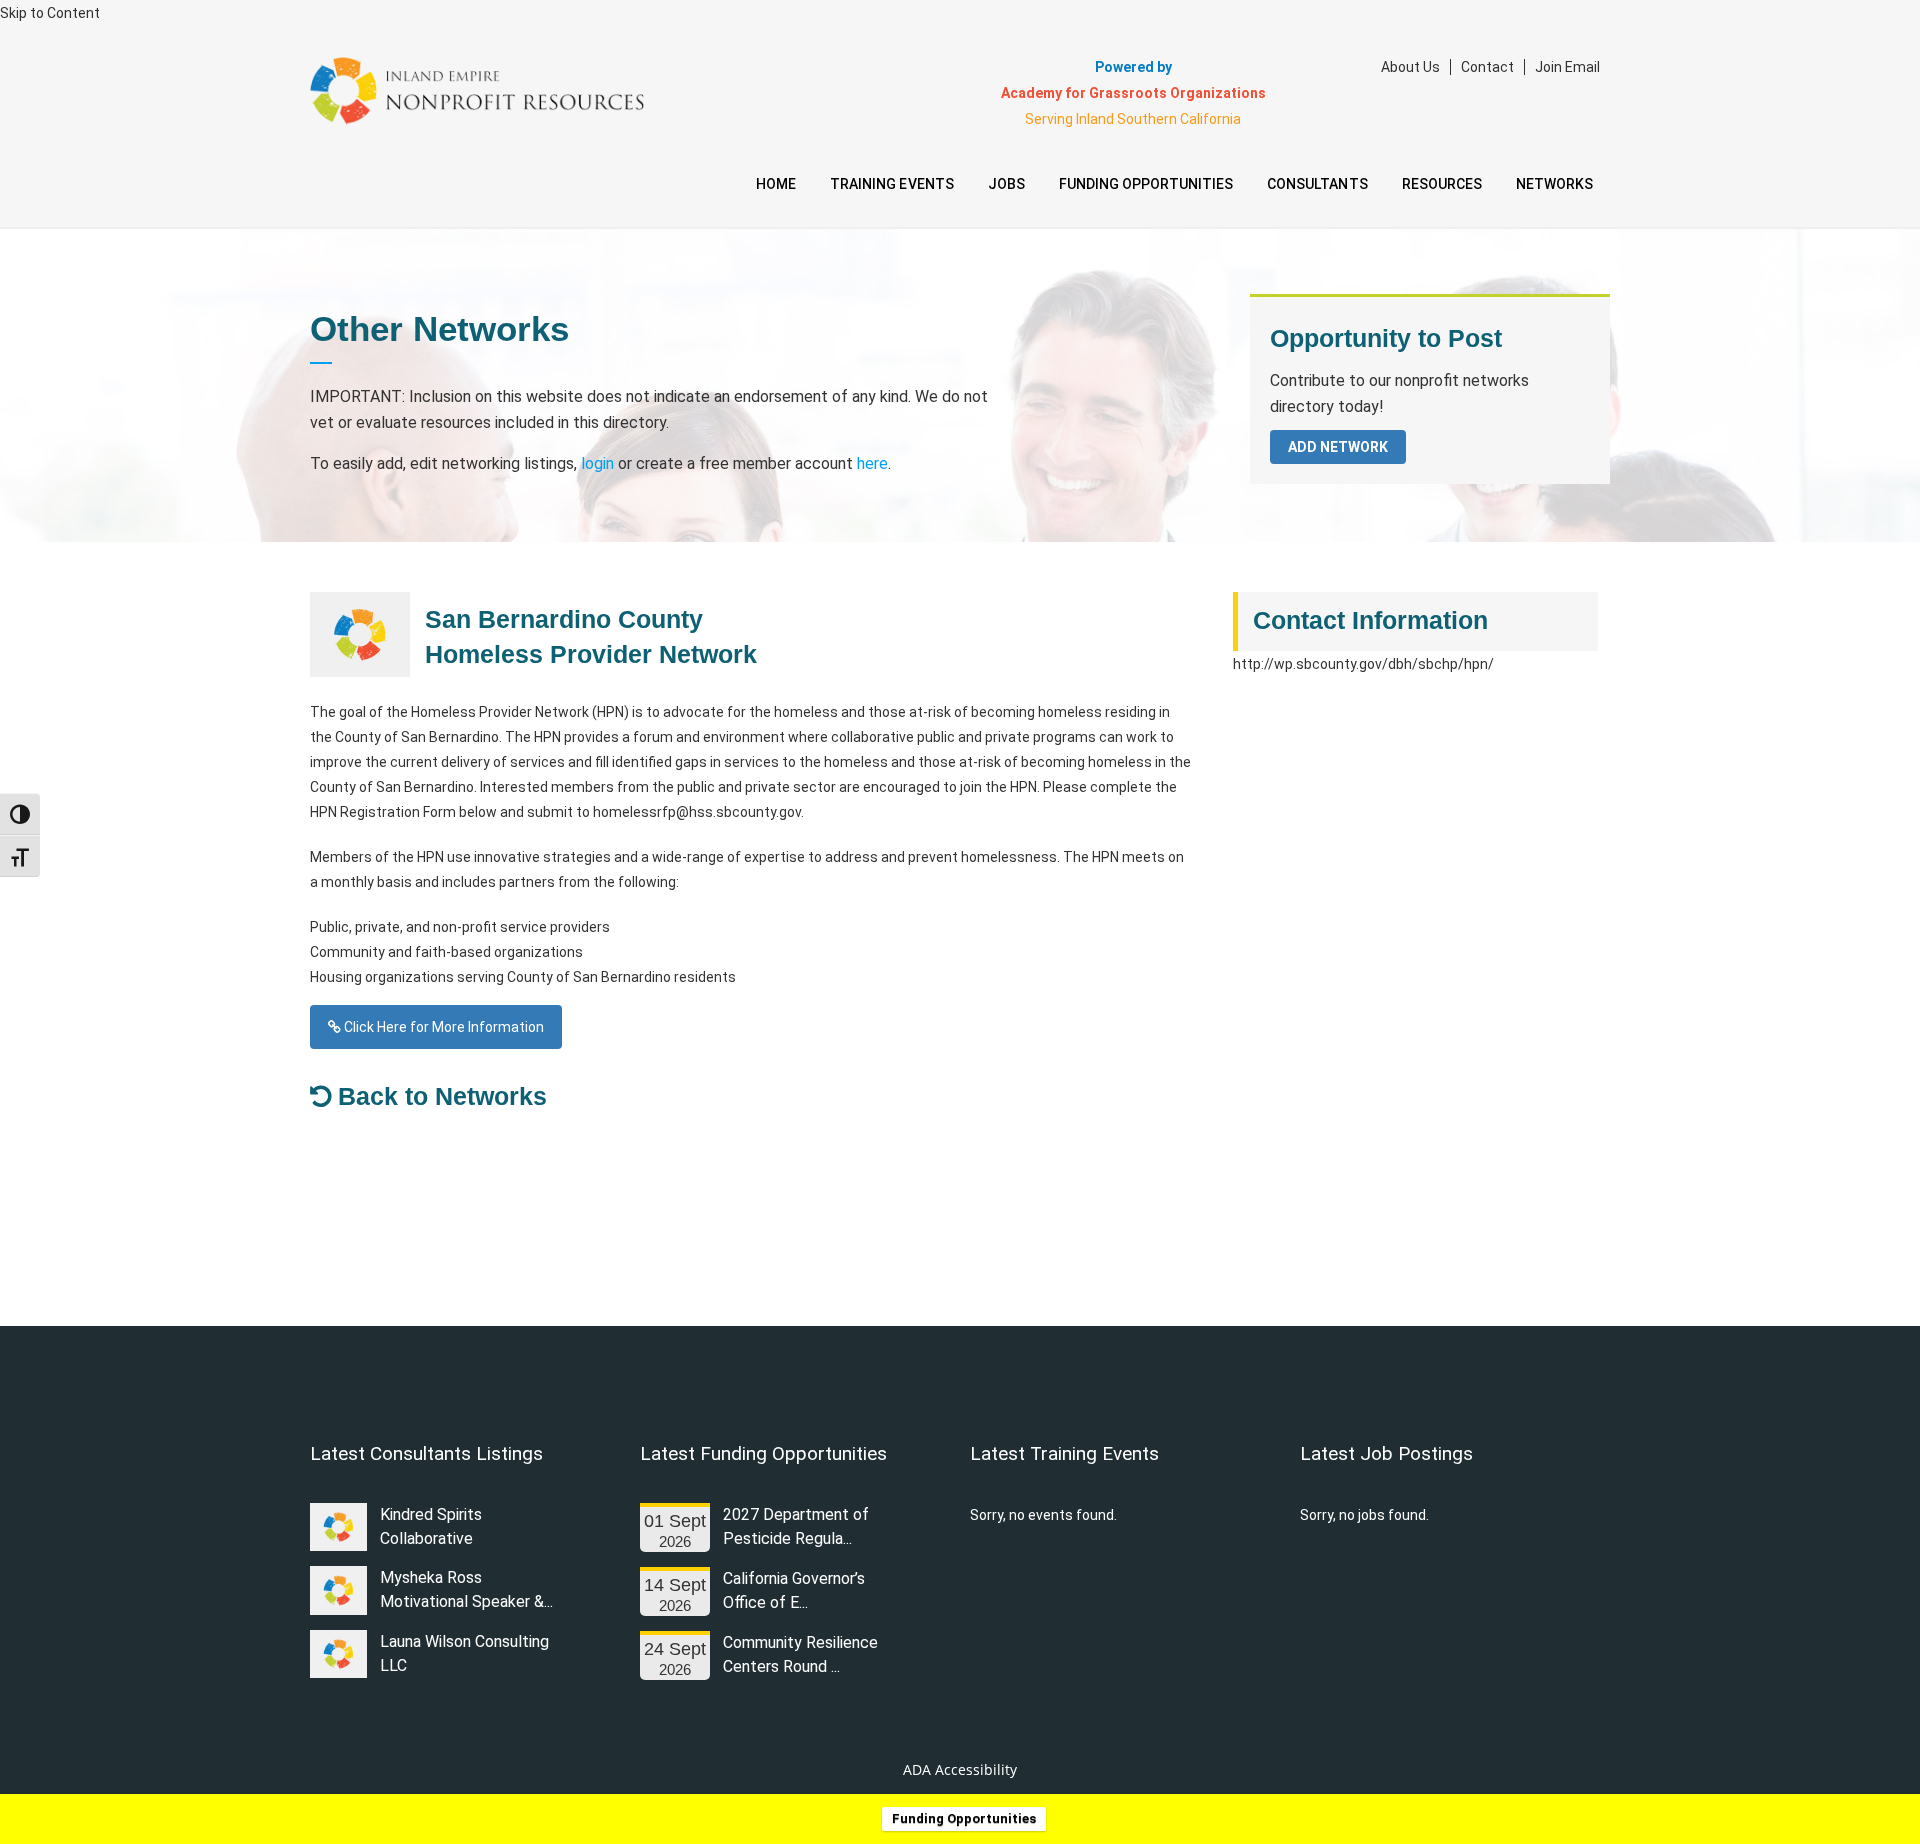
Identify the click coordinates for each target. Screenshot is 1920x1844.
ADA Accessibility (960, 1769)
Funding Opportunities (964, 1818)
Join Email (1567, 67)
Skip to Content (50, 13)
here (872, 463)
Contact (1487, 67)
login (597, 463)
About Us (1410, 67)
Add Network (1338, 447)
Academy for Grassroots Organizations (1133, 93)
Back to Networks (439, 1096)
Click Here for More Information (442, 1027)
